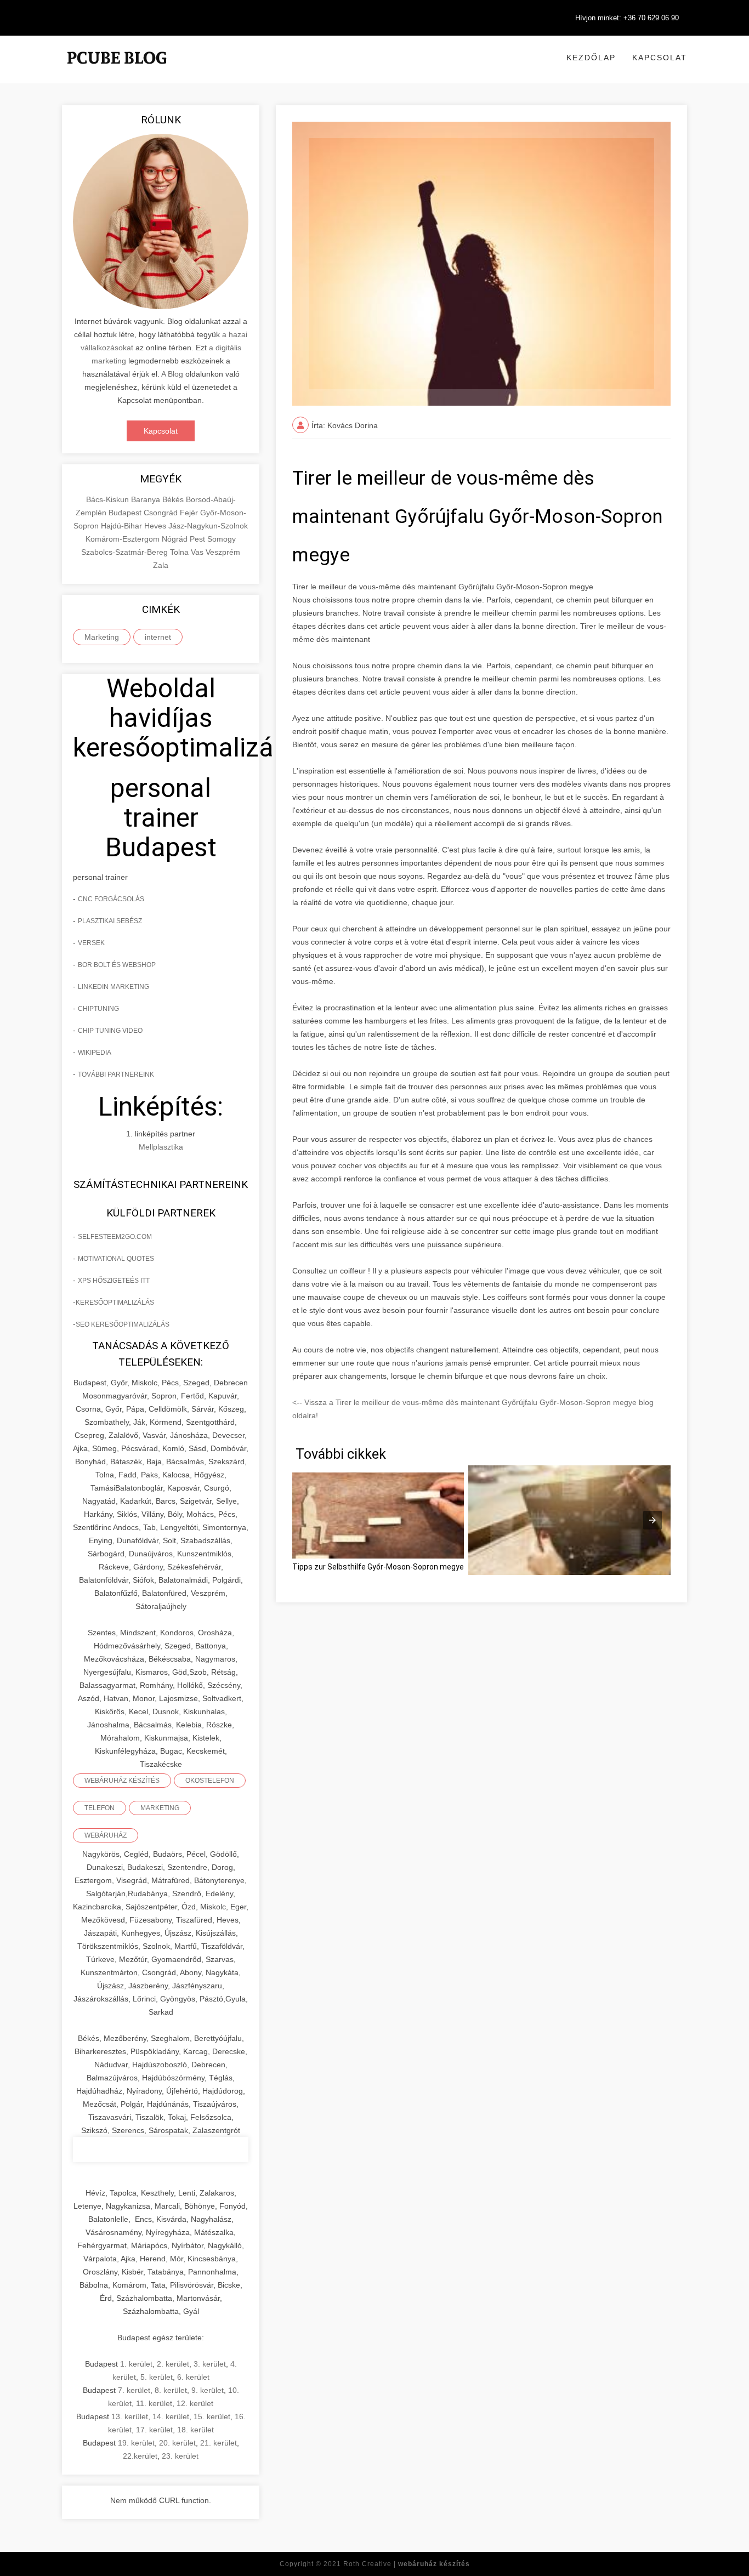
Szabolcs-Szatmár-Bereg (126, 552)
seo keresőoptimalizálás (123, 1324)
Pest (198, 539)
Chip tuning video (110, 1031)
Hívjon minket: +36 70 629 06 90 (627, 18)
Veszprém (223, 552)
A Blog (172, 374)
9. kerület (208, 2390)
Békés (174, 499)
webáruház (106, 1835)
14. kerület (171, 2416)
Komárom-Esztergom (124, 539)
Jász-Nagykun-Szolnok (208, 526)
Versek (91, 943)
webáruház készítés (122, 1781)
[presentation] (652, 1520)
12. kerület (195, 2403)
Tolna (180, 552)
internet (158, 637)
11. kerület (154, 2403)
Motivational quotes (116, 1259)
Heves (156, 526)
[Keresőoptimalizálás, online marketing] (117, 71)
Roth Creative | (407, 2564)
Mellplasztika (161, 1147)
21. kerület (219, 2443)
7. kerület (134, 2390)
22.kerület (140, 2456)
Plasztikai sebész (110, 921)
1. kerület (136, 2364)
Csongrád (162, 513)
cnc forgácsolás (111, 899)
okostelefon (210, 1781)
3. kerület (210, 2364)
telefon (100, 1808)
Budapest (126, 513)
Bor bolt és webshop (117, 965)
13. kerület (130, 2416)
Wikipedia (95, 1053)
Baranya (147, 499)
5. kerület (157, 2377)
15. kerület (212, 2416)
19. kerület (136, 2443)
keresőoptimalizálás (115, 1303)
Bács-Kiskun (109, 499)
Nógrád (176, 539)
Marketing (102, 637)
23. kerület (180, 2456)
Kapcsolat (660, 58)
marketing (160, 1808)
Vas (198, 552)
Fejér (190, 513)
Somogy (222, 539)
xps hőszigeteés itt (114, 1281)
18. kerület (195, 2430)
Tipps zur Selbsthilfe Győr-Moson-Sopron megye (378, 1567)
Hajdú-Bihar (123, 526)
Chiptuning (98, 1009)
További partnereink (116, 1074)
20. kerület (177, 2443)
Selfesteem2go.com (115, 1237)
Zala (161, 565)
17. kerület (154, 2430)
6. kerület (193, 2377)
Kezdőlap (591, 58)
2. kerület (173, 2364)
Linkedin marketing (114, 987)
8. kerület (171, 2390)
